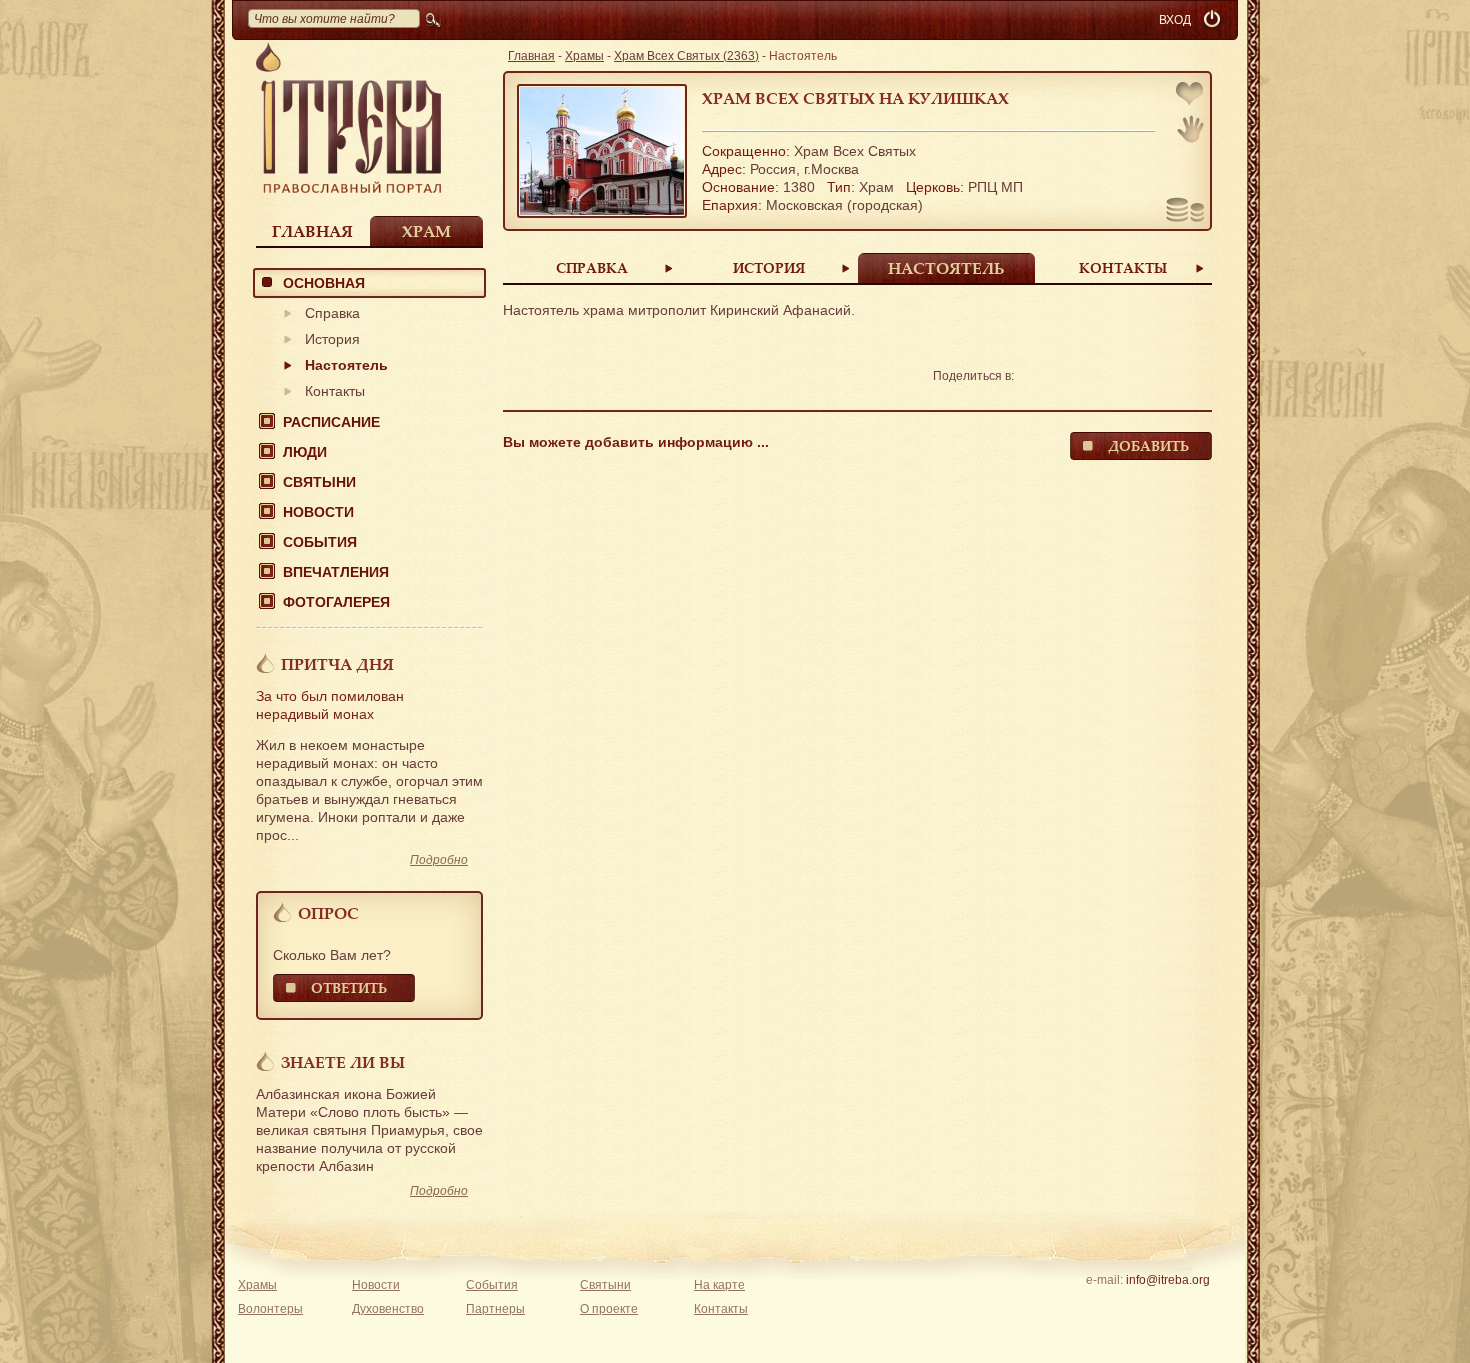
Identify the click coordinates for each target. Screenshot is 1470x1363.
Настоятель (346, 365)
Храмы (584, 56)
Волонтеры (270, 1309)
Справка (332, 313)
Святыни (319, 482)
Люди (305, 452)
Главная (312, 231)
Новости (318, 512)
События (320, 542)
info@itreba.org (1168, 1280)
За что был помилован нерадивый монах (330, 705)
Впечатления (336, 572)
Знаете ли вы (343, 1062)
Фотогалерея (336, 602)
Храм (426, 231)
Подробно (439, 860)
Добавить (1148, 445)
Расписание (331, 422)
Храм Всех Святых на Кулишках (855, 98)
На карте (719, 1285)
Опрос (328, 913)
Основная (324, 283)
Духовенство (388, 1309)
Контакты (335, 391)
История (332, 339)
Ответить (349, 987)
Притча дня (337, 664)
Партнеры (495, 1309)
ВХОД (1175, 20)
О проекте (609, 1309)
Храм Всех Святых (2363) (686, 56)
